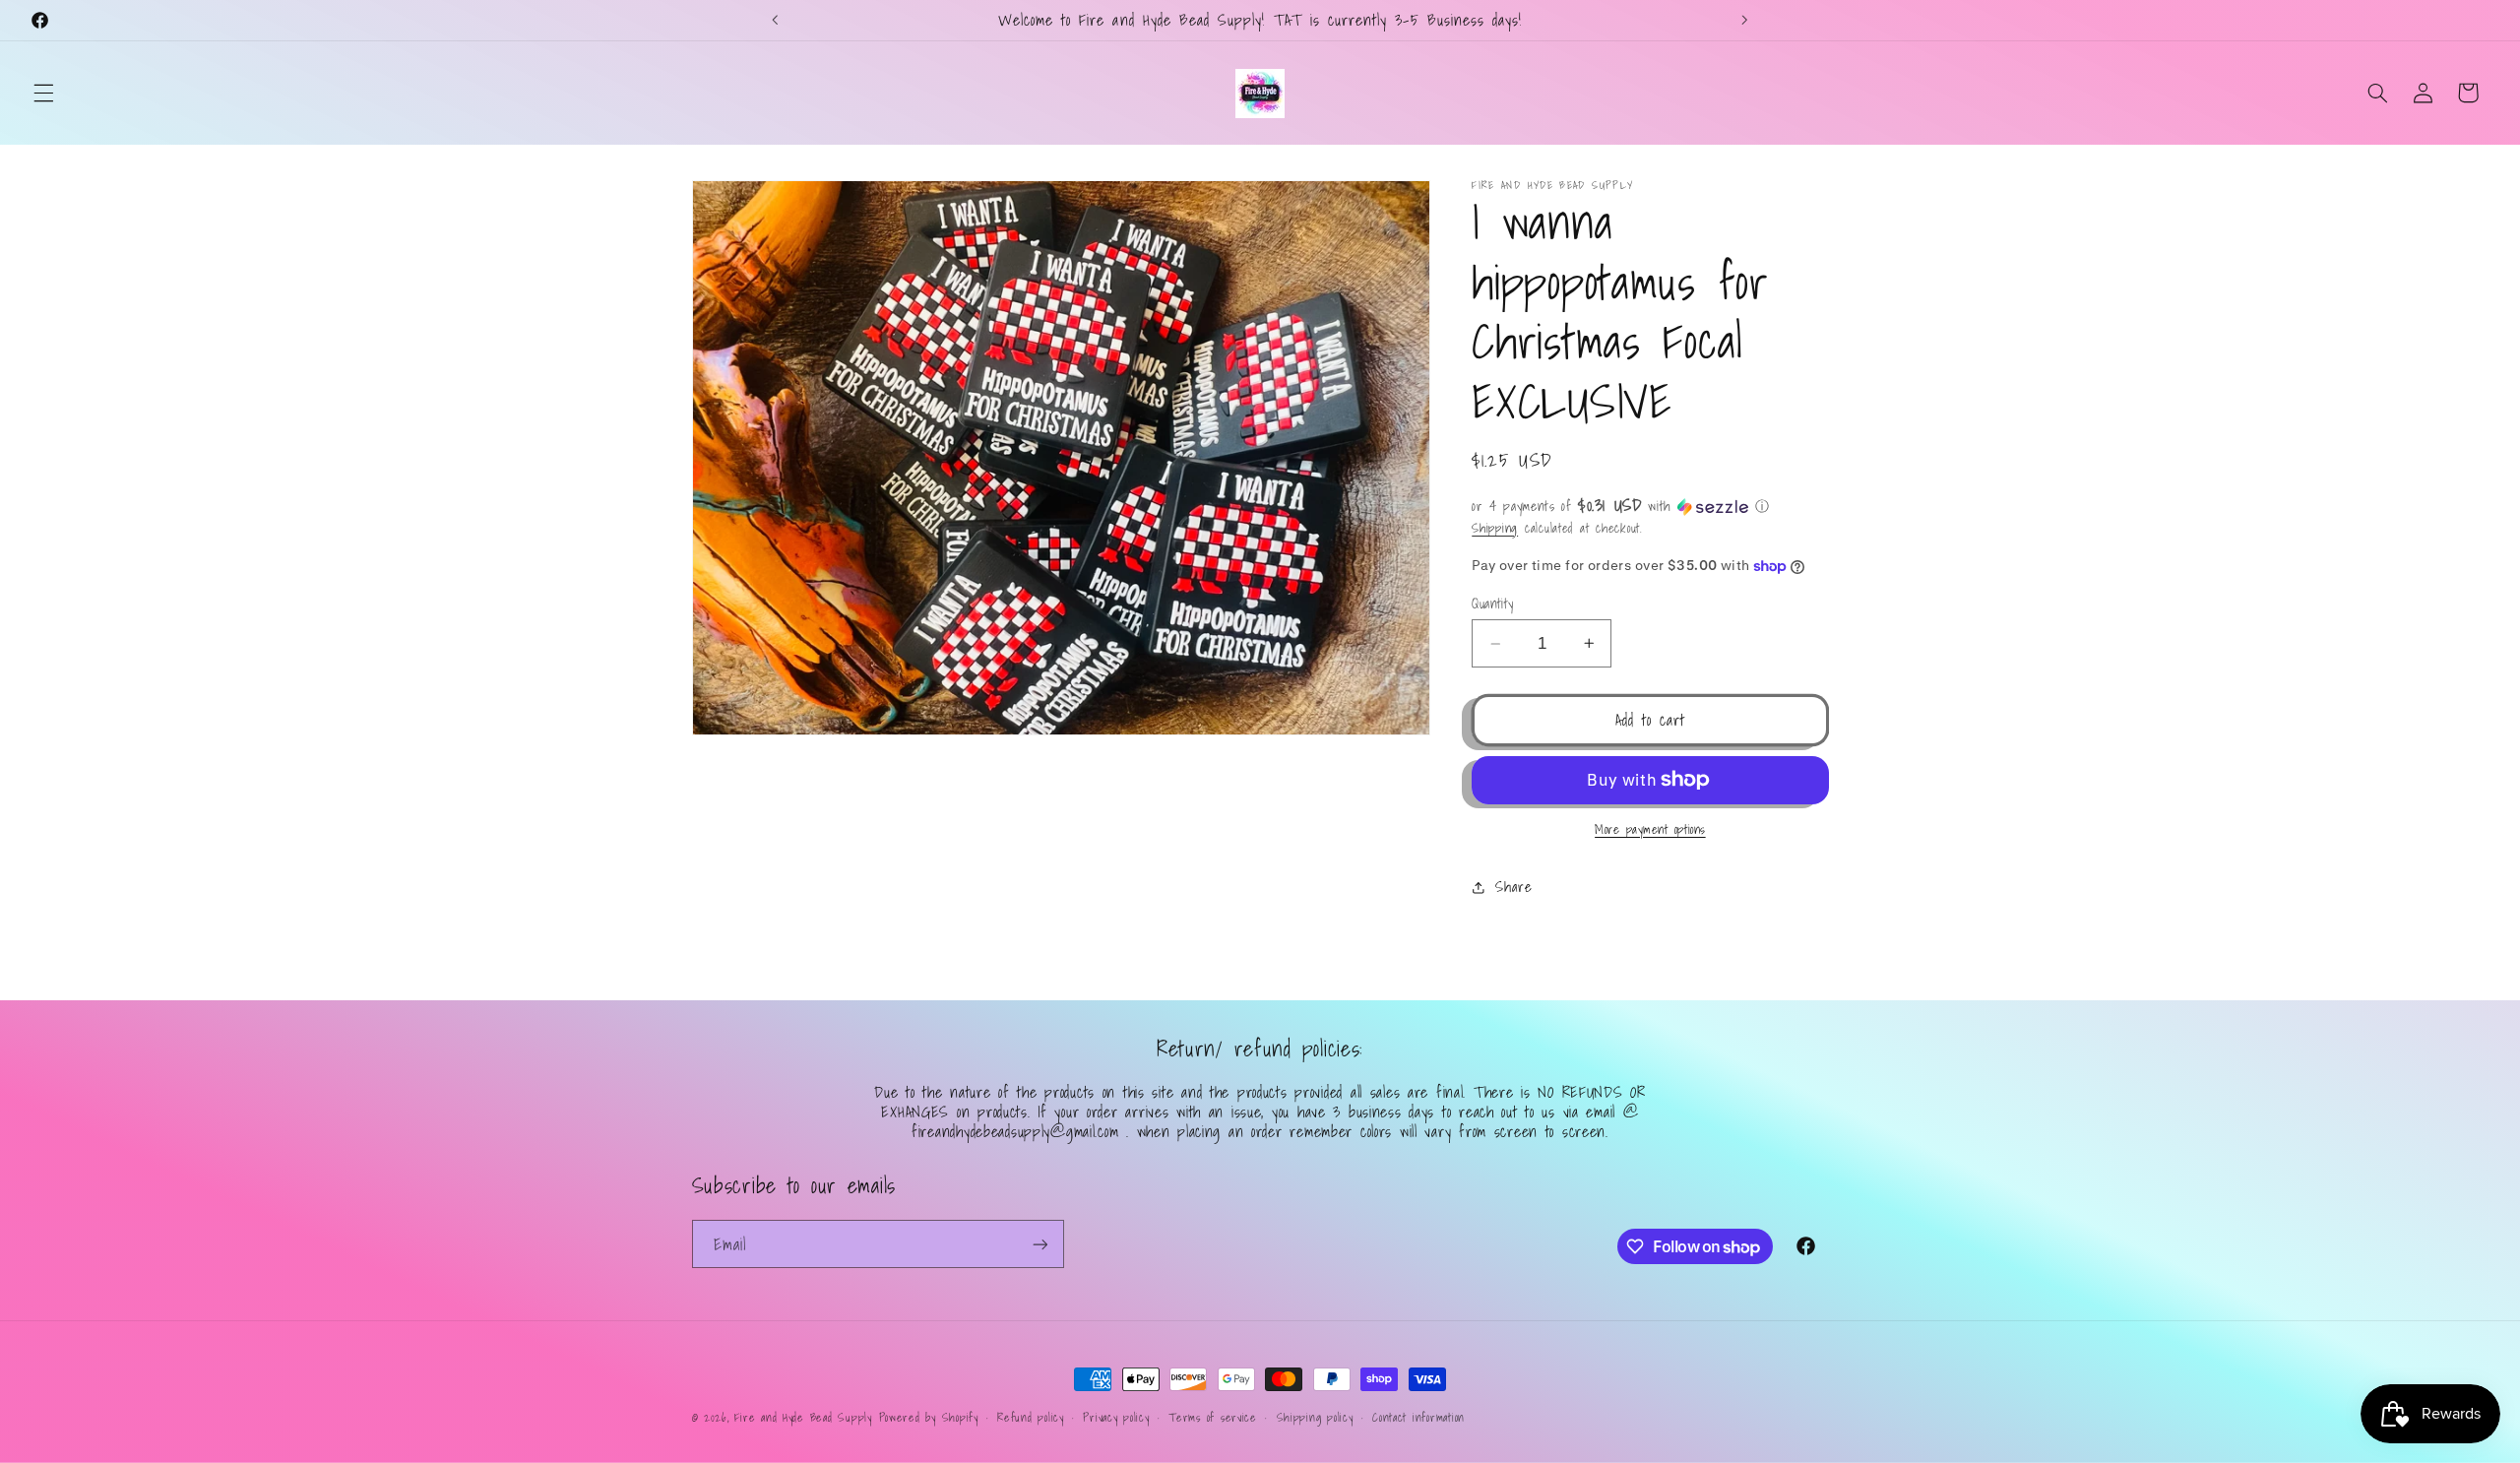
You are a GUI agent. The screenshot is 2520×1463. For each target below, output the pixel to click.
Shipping (1495, 528)
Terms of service (1213, 1417)
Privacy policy (1116, 1417)
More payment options (1650, 829)
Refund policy (1031, 1417)
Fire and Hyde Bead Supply (803, 1417)
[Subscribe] (1039, 1244)
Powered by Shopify (929, 1417)
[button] (43, 93)
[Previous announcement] (776, 20)
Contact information (1418, 1417)
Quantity (1492, 604)
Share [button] (1513, 887)
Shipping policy (1315, 1417)
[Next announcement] (1744, 20)
